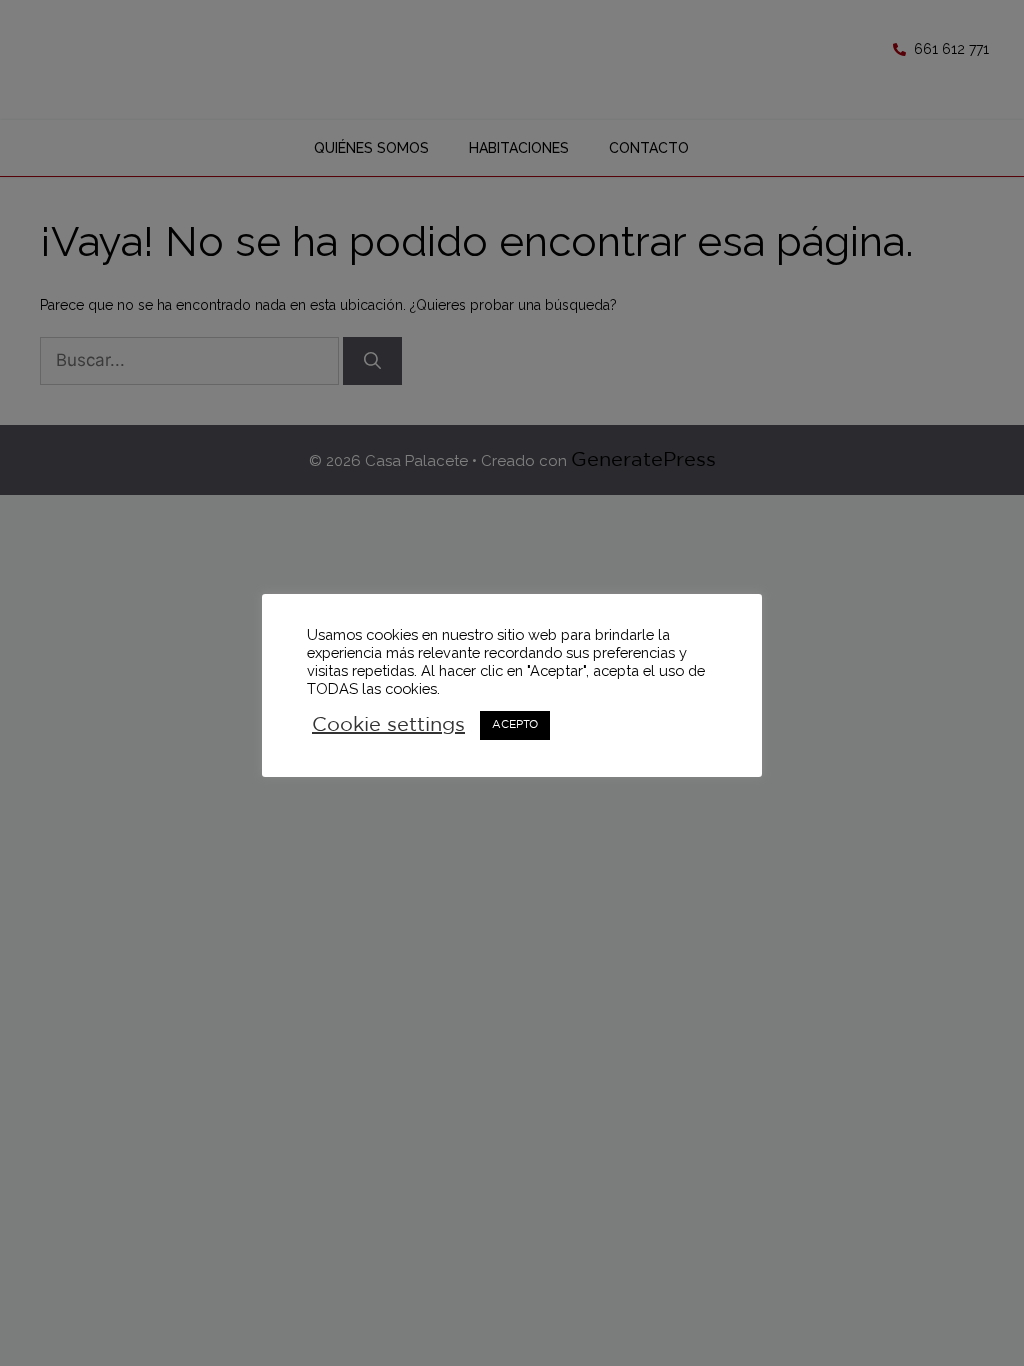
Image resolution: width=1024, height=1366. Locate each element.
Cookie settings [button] (388, 725)
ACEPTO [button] (515, 725)
